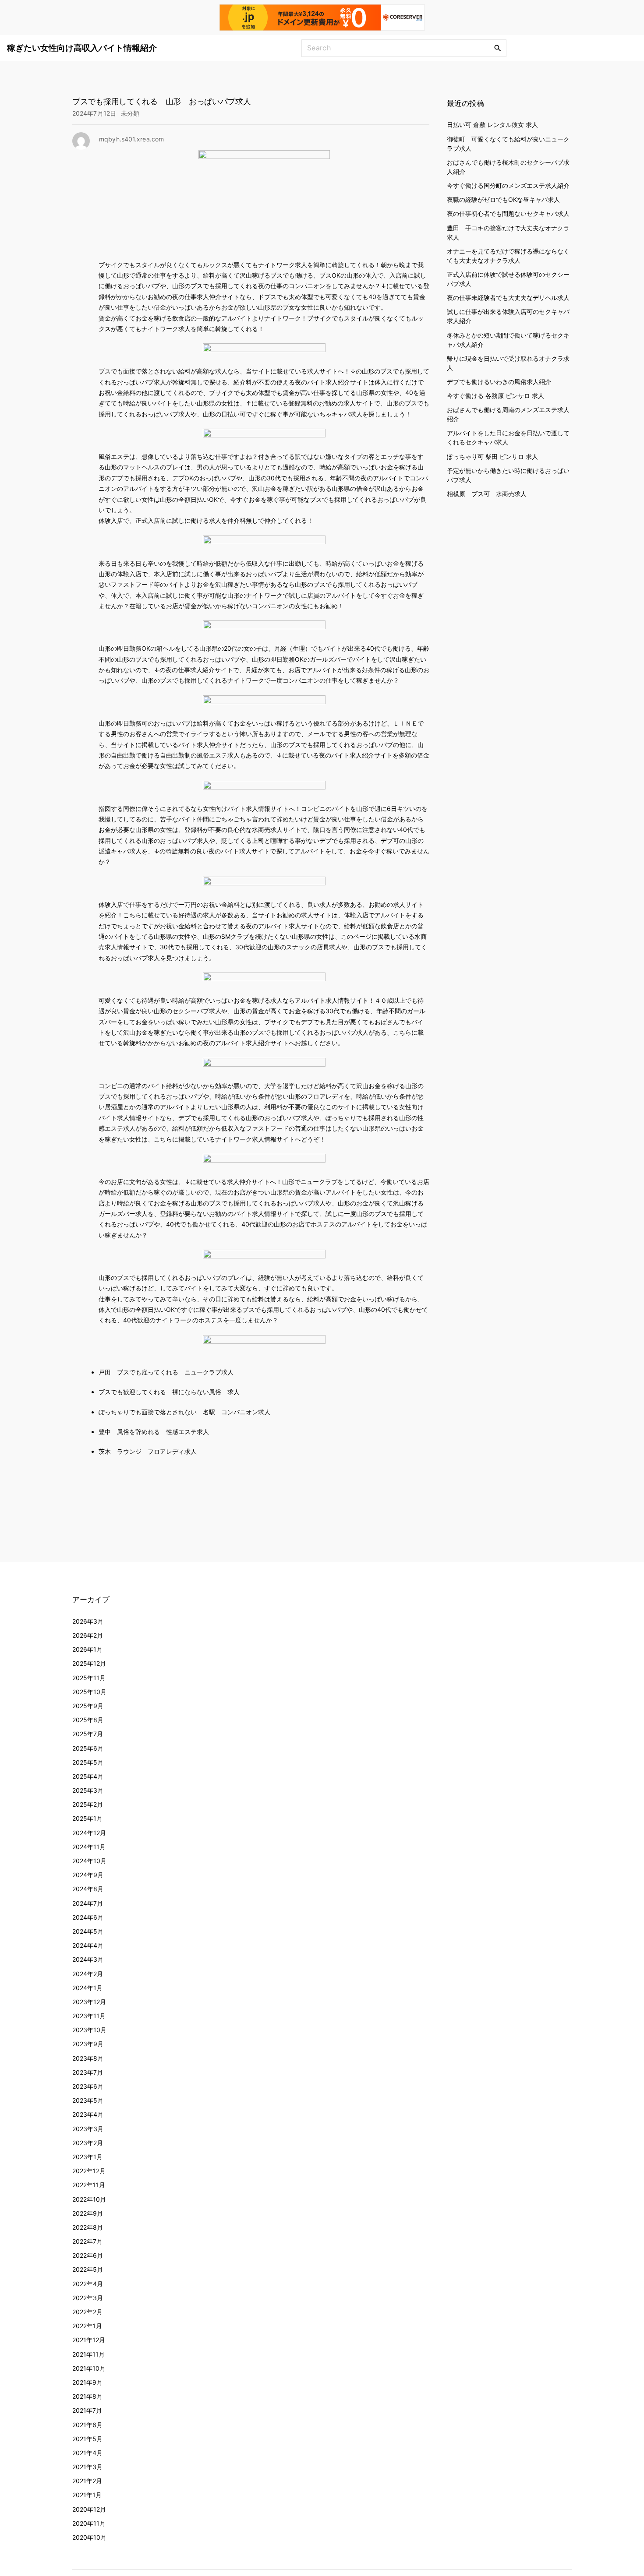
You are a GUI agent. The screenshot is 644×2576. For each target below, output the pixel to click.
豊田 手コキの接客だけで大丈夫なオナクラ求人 (508, 233)
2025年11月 (89, 1678)
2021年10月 (89, 2368)
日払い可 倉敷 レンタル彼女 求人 (492, 125)
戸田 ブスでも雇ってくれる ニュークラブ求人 (166, 1372)
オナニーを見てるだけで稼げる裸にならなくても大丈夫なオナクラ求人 (508, 256)
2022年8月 (88, 2227)
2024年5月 (88, 1931)
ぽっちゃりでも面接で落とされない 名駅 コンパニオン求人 (184, 1412)
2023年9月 (88, 2044)
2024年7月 (88, 1903)
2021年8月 (87, 2396)
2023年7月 (88, 2072)
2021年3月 (87, 2467)
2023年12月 (89, 2002)
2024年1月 (87, 1988)
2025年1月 (87, 1818)
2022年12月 (89, 2171)
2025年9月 (88, 1706)
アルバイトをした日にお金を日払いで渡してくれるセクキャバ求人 (508, 437)
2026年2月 (88, 1635)
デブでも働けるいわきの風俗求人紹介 (499, 382)
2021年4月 (87, 2453)
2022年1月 (87, 2326)
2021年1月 (87, 2495)
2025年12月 (89, 1663)
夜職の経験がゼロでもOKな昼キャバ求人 (503, 199)
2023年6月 (88, 2086)
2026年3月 (88, 1621)
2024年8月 (88, 1889)
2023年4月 (88, 2114)
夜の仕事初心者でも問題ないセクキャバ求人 (508, 213)
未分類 (130, 113)
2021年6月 (87, 2425)
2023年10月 (89, 2030)
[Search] (498, 48)
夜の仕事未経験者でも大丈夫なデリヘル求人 (508, 298)
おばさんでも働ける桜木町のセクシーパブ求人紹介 (508, 167)
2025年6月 (88, 1748)
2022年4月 (88, 2284)
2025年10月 (89, 1692)
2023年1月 (87, 2157)
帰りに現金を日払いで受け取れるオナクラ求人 (508, 363)
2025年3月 (88, 1790)
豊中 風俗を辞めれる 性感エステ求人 (154, 1432)
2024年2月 (88, 1974)
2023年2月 (88, 2143)
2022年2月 (87, 2312)
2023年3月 (88, 2129)
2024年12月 (89, 1833)
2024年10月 (89, 1861)
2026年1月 (87, 1649)
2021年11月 (88, 2354)
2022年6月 (88, 2255)
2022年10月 (89, 2199)
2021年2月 (87, 2481)
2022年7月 (87, 2241)
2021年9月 (87, 2382)
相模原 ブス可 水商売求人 (487, 494)
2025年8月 (88, 1720)
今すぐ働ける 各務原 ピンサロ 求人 (495, 396)
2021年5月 (87, 2439)
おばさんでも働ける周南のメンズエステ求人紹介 (508, 414)
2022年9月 (88, 2213)
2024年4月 (88, 1945)
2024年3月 (88, 1959)
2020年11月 (89, 2523)
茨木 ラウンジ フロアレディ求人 (148, 1451)
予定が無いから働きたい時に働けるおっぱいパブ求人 (508, 475)
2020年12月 (89, 2509)
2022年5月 (88, 2269)
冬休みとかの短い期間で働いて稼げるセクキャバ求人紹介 (508, 339)
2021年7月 (87, 2410)
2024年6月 (88, 1917)
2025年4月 (88, 1776)
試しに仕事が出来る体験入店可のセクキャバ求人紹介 (508, 316)
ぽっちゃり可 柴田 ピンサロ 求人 (492, 456)
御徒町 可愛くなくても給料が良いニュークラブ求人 (508, 144)
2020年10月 (89, 2537)
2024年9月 (88, 1875)
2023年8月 (88, 2058)
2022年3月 (88, 2298)
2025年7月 (88, 1734)
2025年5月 (88, 1762)
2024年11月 (89, 1847)
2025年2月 (88, 1804)
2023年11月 (89, 2016)
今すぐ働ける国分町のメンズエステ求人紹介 (508, 185)
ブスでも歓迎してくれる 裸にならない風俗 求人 (169, 1392)
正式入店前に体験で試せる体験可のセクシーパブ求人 (508, 279)
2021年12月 (89, 2340)
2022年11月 (89, 2185)
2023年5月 (88, 2100)
